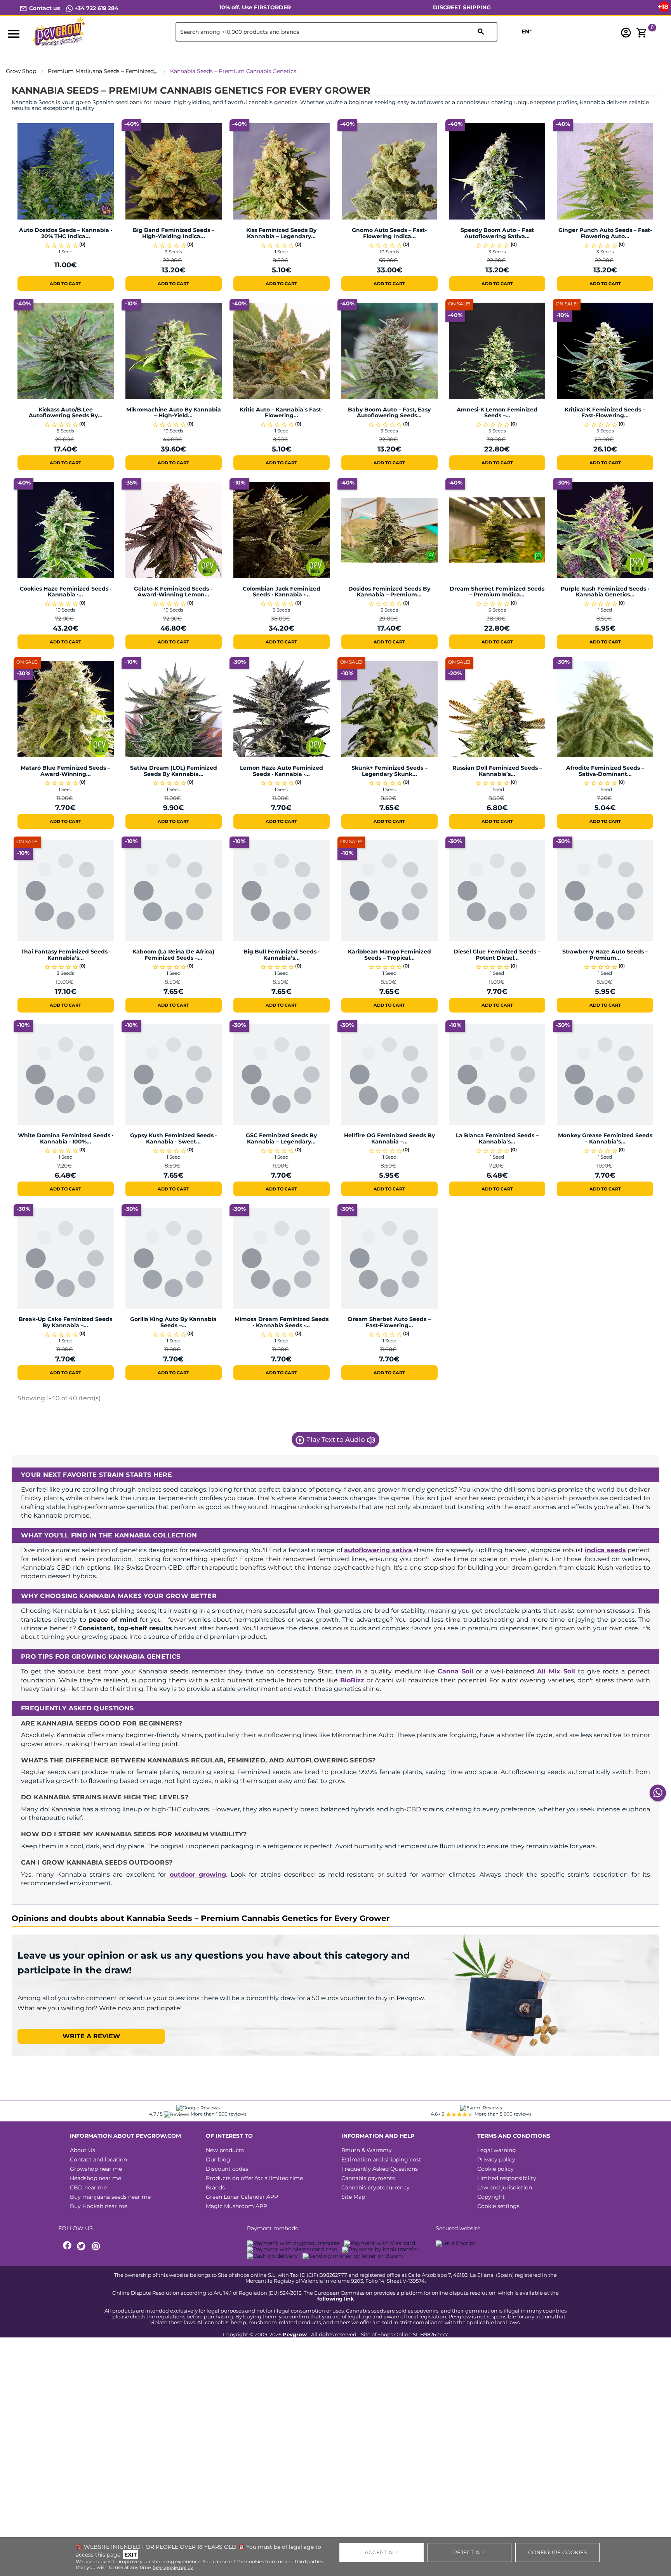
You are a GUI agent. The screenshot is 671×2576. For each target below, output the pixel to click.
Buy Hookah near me (99, 2206)
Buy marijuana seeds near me (110, 2197)
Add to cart (65, 284)
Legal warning (497, 2150)
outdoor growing (198, 1874)
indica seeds (605, 1550)
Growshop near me (96, 2169)
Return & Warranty (367, 2150)
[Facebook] (68, 2246)
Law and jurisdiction (505, 2187)
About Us (83, 2150)
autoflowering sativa (378, 1550)
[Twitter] (82, 2246)
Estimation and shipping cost (381, 2159)
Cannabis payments (368, 2178)
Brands (215, 2187)
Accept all (382, 2552)
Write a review (91, 2036)
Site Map (353, 2197)
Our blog (218, 2159)
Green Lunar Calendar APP (242, 2197)
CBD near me (88, 2187)
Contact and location (98, 2159)
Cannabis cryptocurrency (375, 2187)
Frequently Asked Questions (380, 2169)
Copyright (491, 2197)
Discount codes (227, 2169)
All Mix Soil (556, 1671)
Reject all (469, 2552)
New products (225, 2150)
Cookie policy (495, 2169)
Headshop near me (96, 2178)
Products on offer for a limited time (254, 2178)
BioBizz (352, 1680)
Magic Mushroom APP (236, 2206)
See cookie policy (173, 2567)
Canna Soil (455, 1671)
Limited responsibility (507, 2178)
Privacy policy (496, 2159)
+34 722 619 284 (96, 8)
